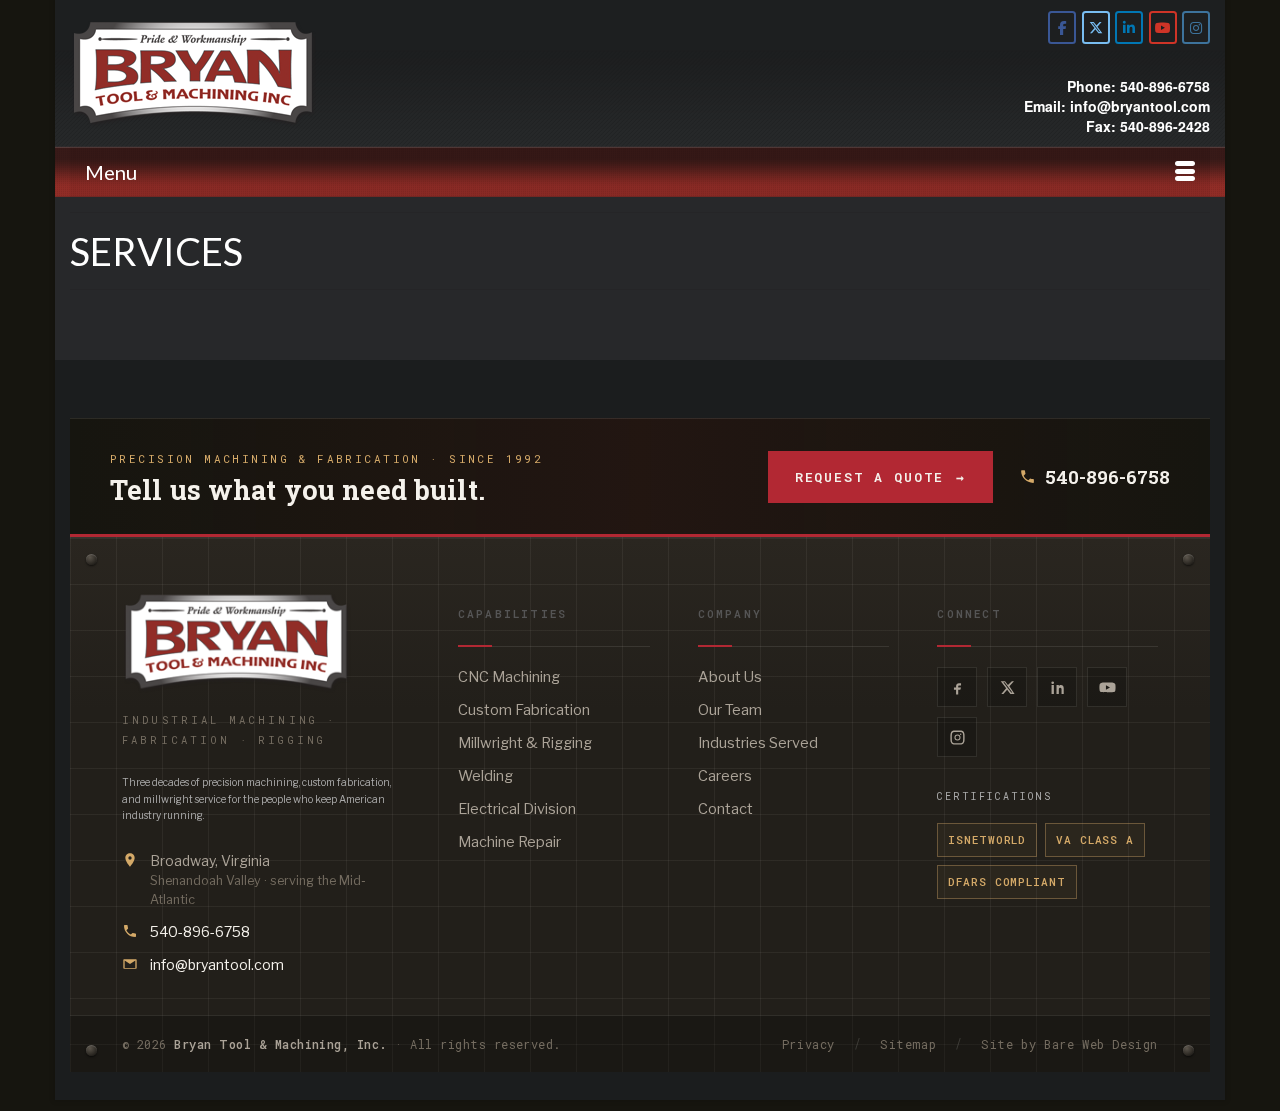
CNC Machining (509, 677)
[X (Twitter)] (1007, 687)
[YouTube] (1107, 687)
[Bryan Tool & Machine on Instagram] (1196, 27)
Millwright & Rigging (525, 743)
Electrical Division (517, 809)
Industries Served (758, 743)
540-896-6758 (1107, 477)
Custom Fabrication (524, 710)
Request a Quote (880, 477)
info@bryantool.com (217, 964)
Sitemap (908, 1044)
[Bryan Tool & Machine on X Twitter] (1096, 27)
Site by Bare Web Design (1069, 1044)
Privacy (808, 1044)
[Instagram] (957, 737)
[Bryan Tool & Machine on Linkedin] (1129, 27)
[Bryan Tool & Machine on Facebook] (1062, 27)
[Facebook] (957, 687)
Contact (725, 809)
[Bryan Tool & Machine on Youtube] (1163, 27)
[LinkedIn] (1057, 687)
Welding (485, 776)
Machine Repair (509, 842)
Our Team (730, 710)
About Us (730, 677)
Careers (725, 776)
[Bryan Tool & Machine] (250, 73)
